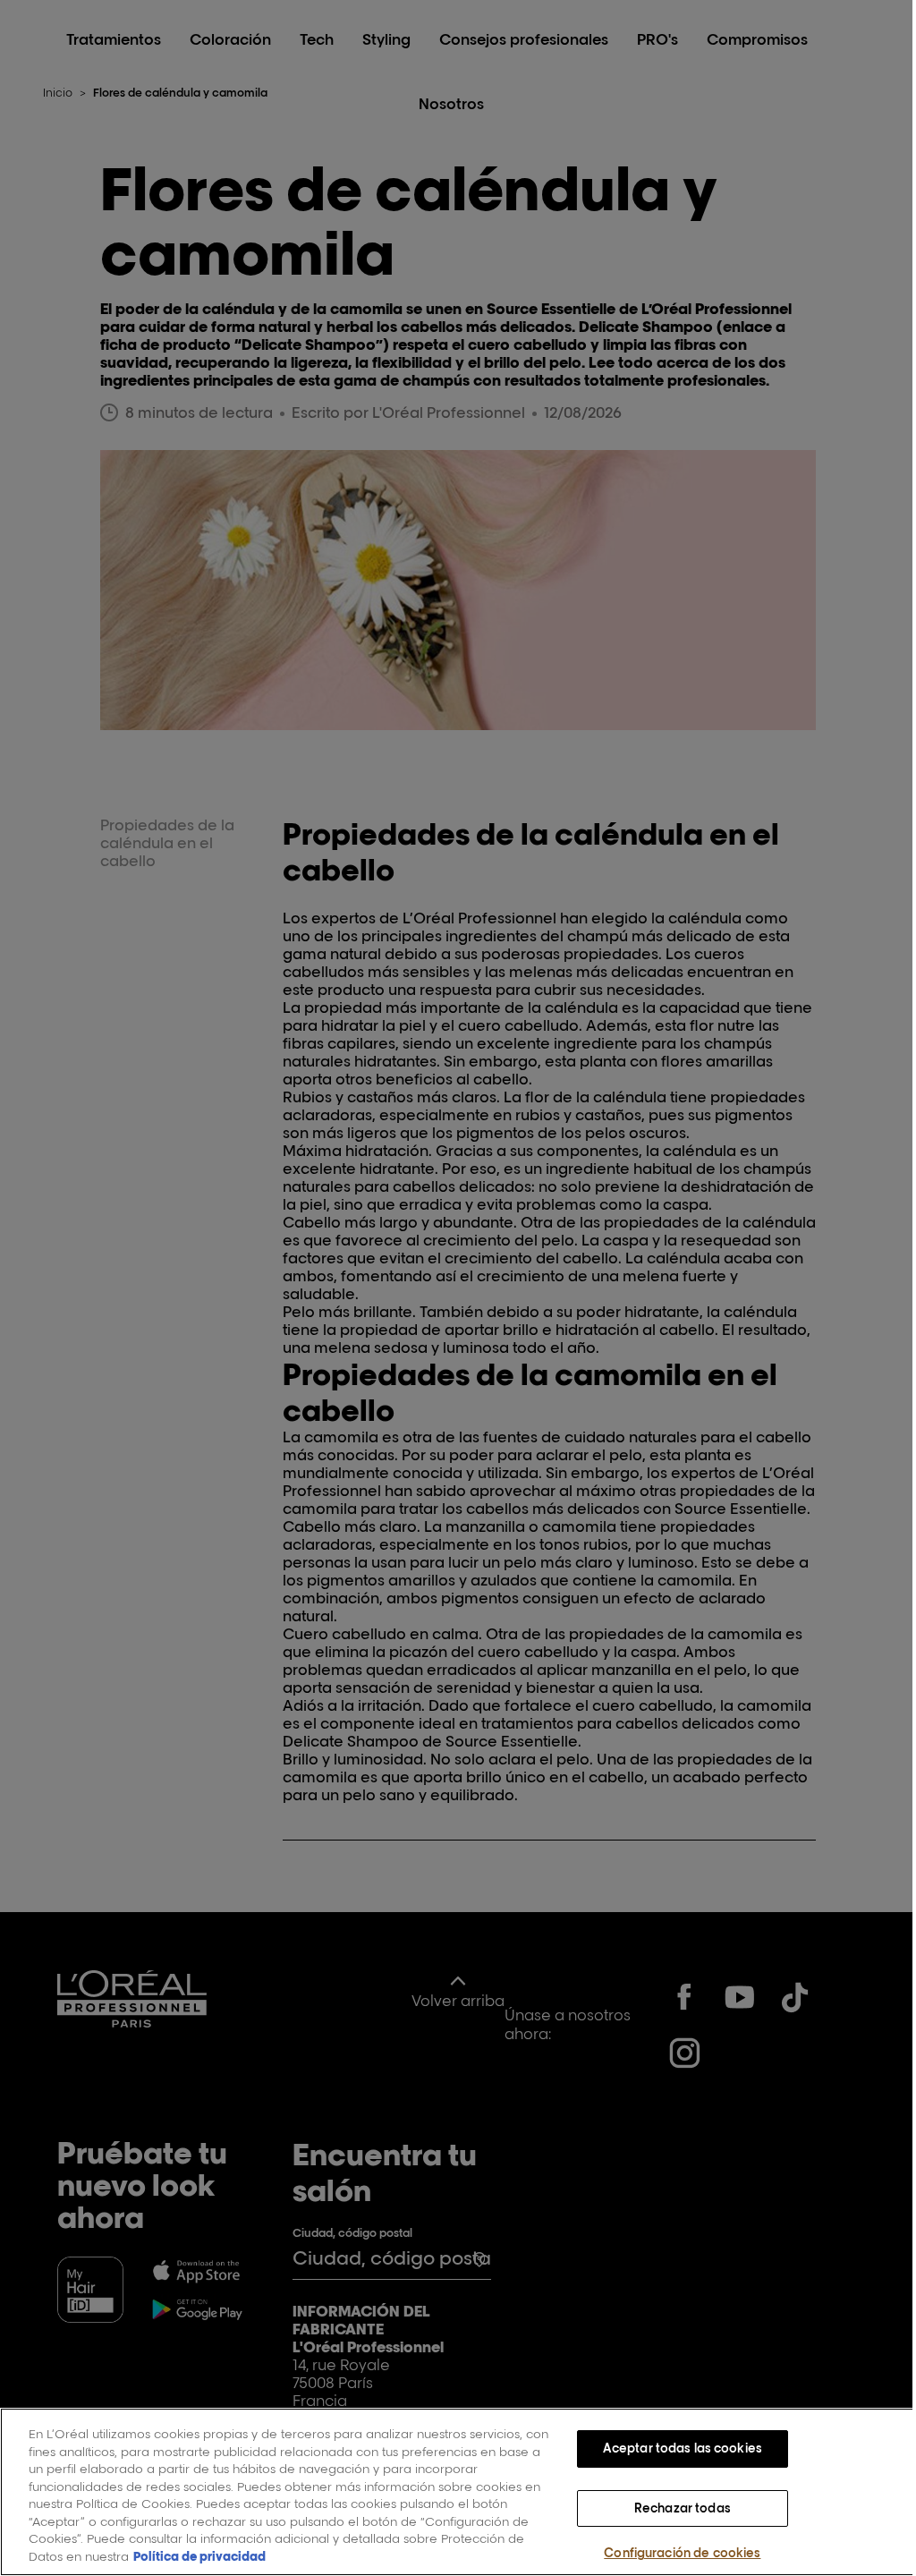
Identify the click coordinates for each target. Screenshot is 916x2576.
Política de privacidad (199, 2556)
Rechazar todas (683, 2508)
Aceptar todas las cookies (683, 2448)
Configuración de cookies (682, 2553)
